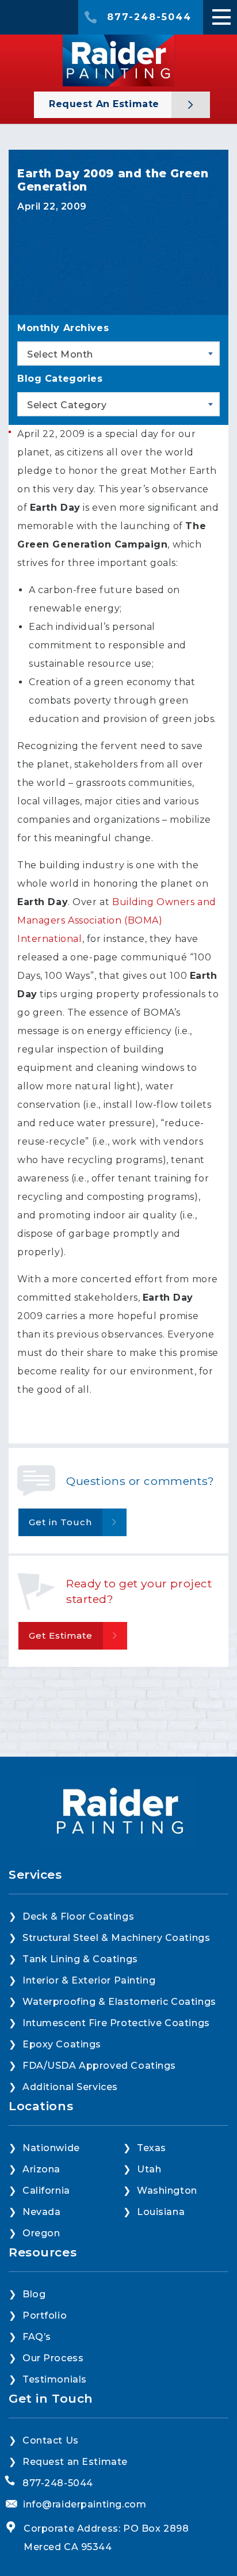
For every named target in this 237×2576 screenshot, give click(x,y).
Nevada (41, 2212)
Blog (34, 2294)
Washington (167, 2191)
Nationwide (51, 2148)
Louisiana (161, 2212)
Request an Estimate (106, 104)
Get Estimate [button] (61, 1635)
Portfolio (45, 2315)
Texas (152, 2148)
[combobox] (118, 354)
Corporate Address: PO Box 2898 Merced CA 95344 (106, 2538)
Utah (149, 2169)
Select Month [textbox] (60, 354)
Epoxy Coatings (62, 2044)
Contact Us (51, 2440)
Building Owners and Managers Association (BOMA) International (117, 920)
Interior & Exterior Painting (89, 1980)
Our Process (53, 2358)
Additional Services (70, 2087)
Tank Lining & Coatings (80, 1959)
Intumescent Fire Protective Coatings (116, 2023)
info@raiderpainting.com (85, 2504)
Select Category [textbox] (67, 405)
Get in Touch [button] (60, 1522)
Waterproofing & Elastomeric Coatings (119, 2002)
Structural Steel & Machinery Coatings (116, 1938)
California (46, 2191)
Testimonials (55, 2379)
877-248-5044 (149, 17)
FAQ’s (37, 2337)
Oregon (41, 2233)
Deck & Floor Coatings (78, 1916)
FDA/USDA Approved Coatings (99, 2066)
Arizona (41, 2169)
